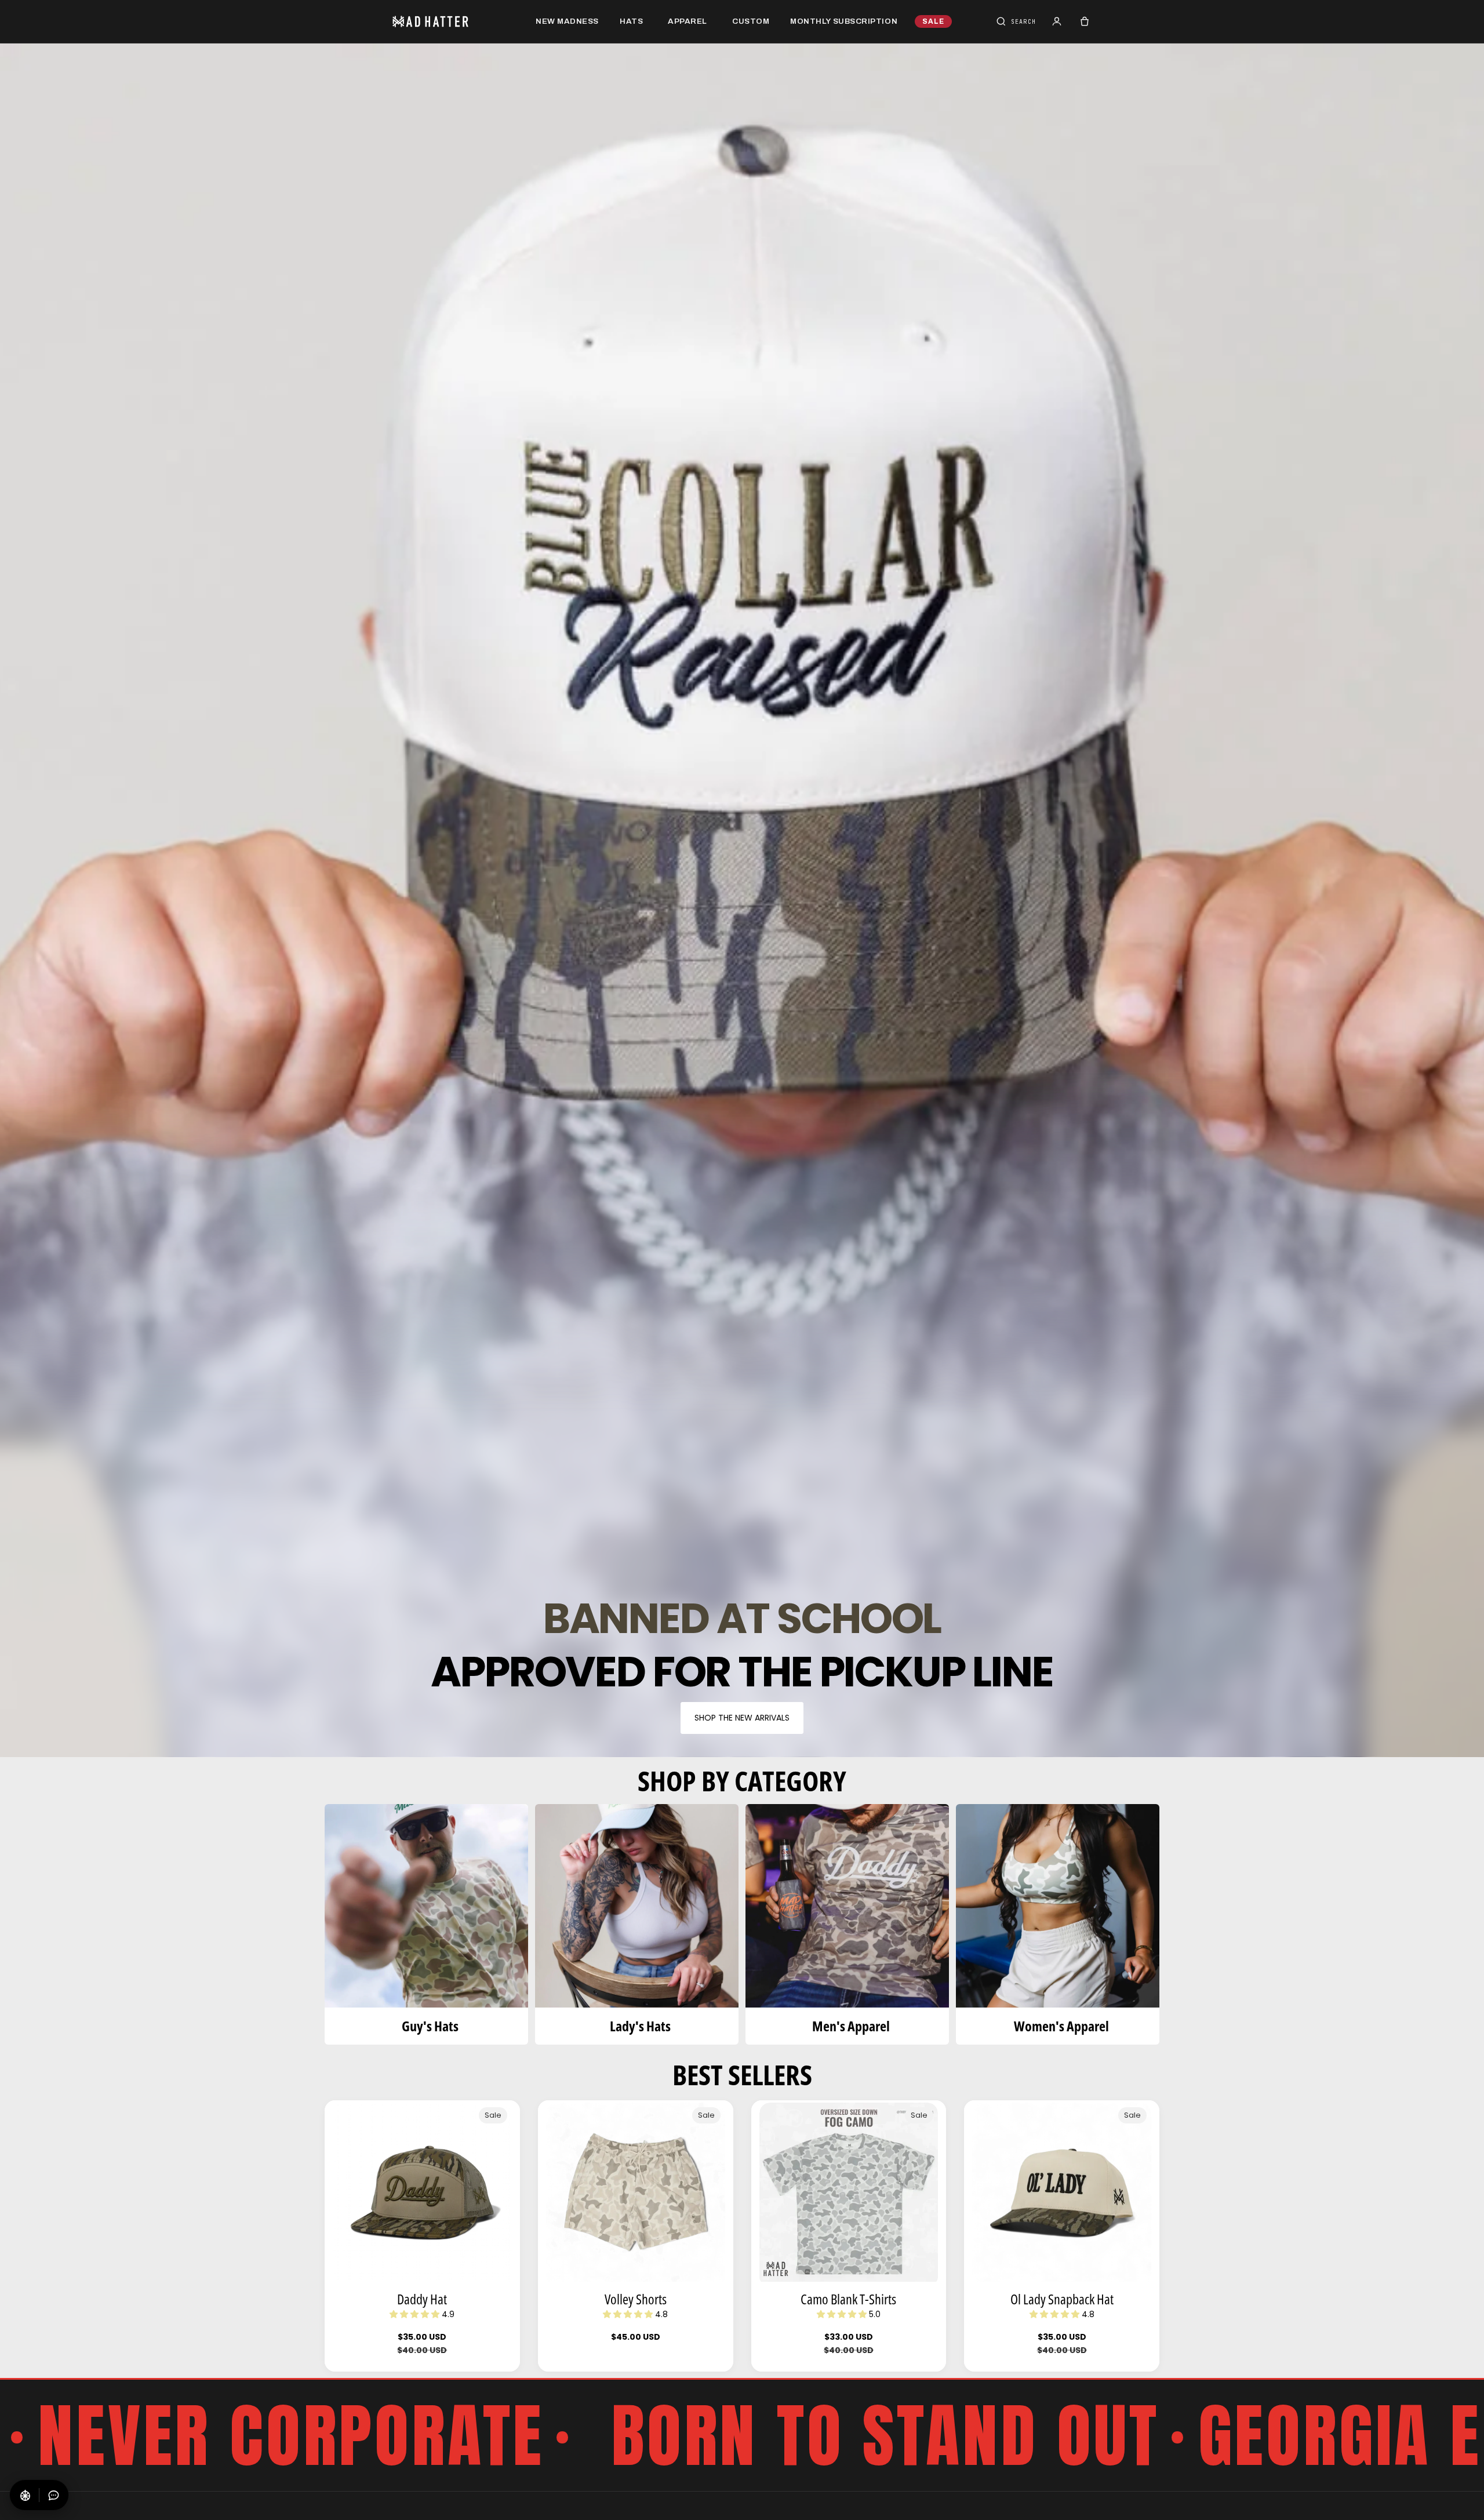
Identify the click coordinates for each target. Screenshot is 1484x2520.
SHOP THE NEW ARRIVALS (742, 1718)
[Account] (1057, 21)
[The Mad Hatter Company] (449, 21)
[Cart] (1085, 21)
